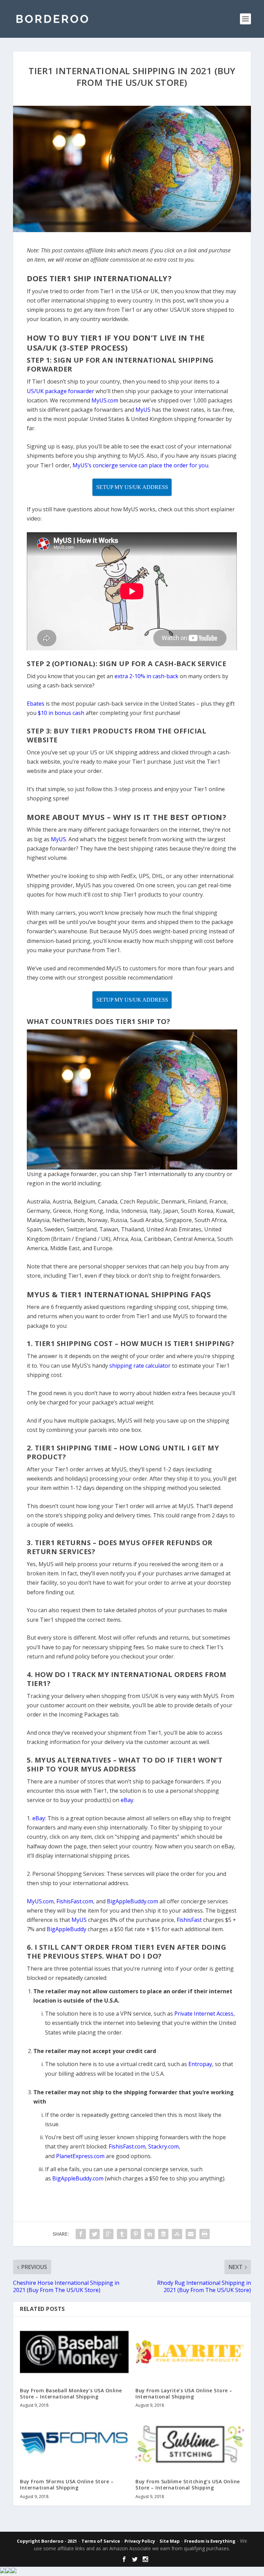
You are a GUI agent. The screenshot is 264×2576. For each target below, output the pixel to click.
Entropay (200, 2064)
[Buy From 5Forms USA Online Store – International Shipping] (74, 2443)
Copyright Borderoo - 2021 (47, 2541)
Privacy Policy (140, 2541)
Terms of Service (101, 2541)
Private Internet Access (204, 2014)
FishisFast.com (127, 2146)
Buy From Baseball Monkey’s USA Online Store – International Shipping (71, 2393)
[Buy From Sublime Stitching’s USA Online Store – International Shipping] (190, 2443)
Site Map (170, 2541)
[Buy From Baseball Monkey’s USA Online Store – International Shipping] (74, 2352)
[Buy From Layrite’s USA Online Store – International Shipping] (190, 2352)
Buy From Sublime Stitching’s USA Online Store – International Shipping (188, 2484)
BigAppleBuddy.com (78, 2178)
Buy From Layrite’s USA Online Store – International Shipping (184, 2393)
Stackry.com (163, 2146)
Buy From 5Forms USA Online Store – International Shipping (67, 2484)
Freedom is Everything (210, 2541)
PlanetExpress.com (80, 2156)
